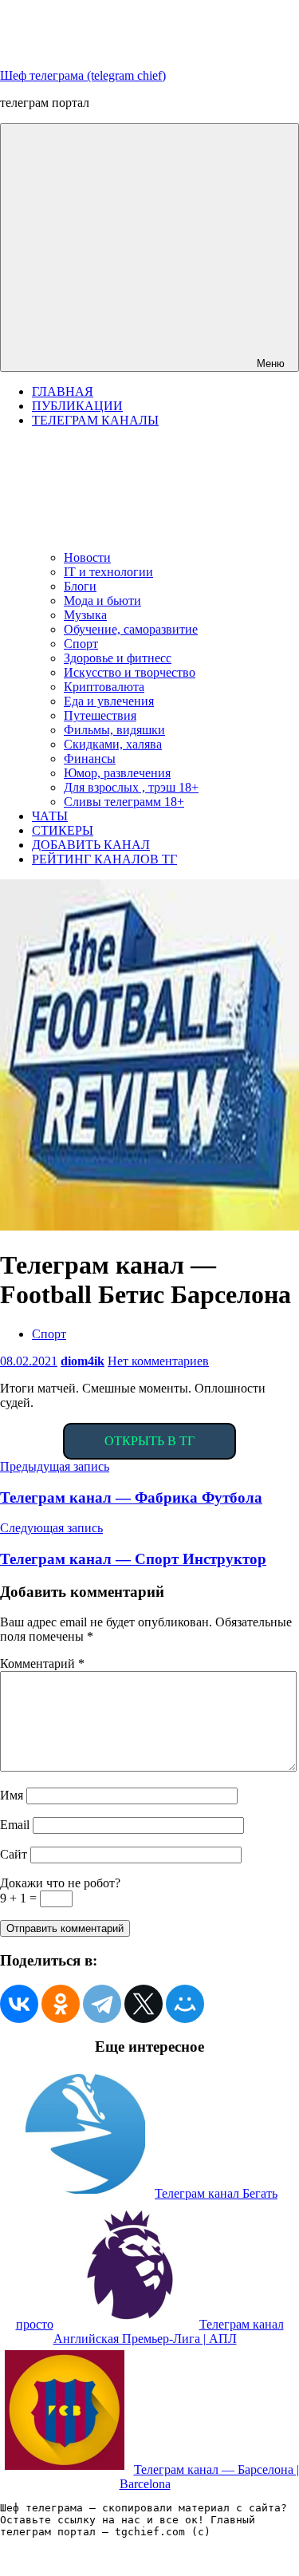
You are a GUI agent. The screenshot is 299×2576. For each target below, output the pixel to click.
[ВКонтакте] (19, 2004)
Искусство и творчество (130, 672)
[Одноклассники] (61, 2004)
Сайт (14, 1854)
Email (15, 1825)
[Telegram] (102, 2004)
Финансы (90, 759)
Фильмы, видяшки (114, 730)
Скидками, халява (113, 744)
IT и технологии (108, 572)
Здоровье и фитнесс (118, 658)
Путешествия (100, 715)
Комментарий (42, 1663)
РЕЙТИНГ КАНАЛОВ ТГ (104, 859)
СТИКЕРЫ (63, 830)
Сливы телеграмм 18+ (124, 802)
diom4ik (83, 1361)
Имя (12, 1795)
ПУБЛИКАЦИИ (77, 406)
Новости (87, 557)
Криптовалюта (104, 687)
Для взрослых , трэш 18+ (131, 787)
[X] (144, 2004)
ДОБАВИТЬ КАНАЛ (91, 845)
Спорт (81, 644)
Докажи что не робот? (60, 1883)
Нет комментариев (158, 1361)
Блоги (80, 586)
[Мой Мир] (185, 2004)
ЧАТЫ (50, 816)
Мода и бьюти (102, 601)
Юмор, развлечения (117, 773)
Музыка (85, 615)
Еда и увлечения (109, 701)
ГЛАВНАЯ (63, 391)
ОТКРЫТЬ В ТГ (149, 1441)
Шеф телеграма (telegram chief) (83, 75)
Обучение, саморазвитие (131, 629)
